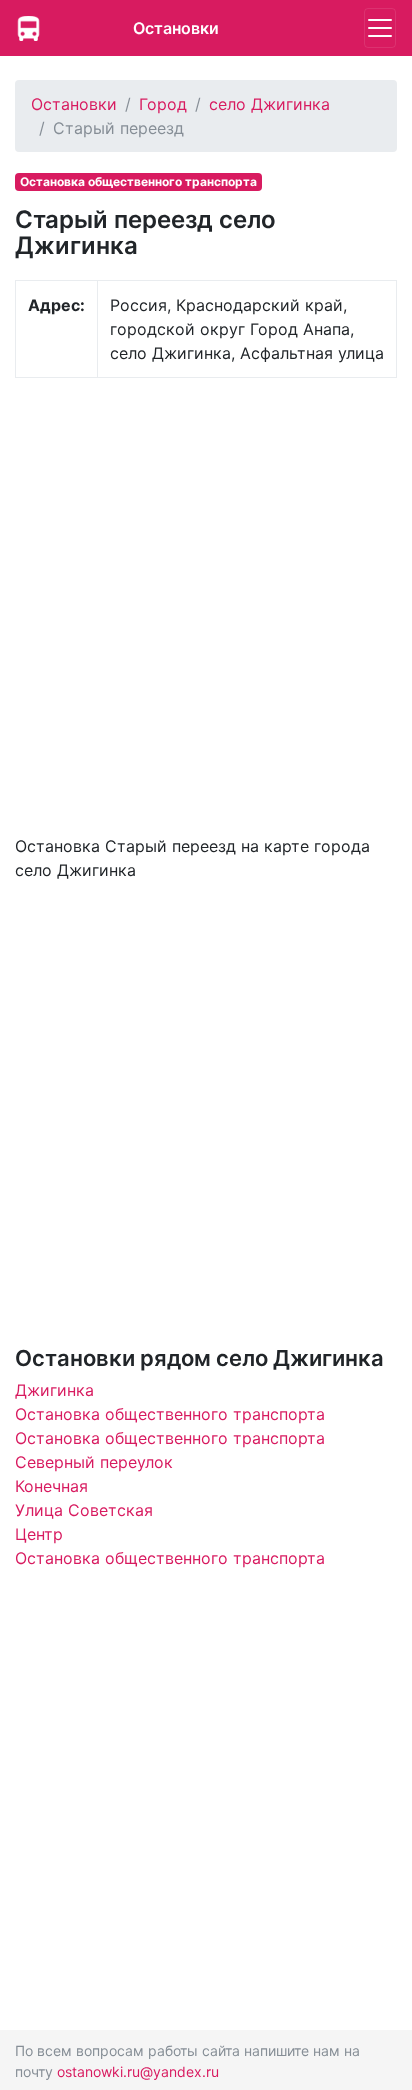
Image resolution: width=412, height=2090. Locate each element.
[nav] (380, 28)
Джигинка (54, 1390)
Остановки (176, 28)
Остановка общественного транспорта (170, 1414)
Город (163, 104)
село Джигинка (269, 104)
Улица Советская (84, 1510)
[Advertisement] (206, 604)
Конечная (51, 1486)
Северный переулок (94, 1462)
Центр (39, 1534)
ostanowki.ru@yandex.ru (138, 2071)
